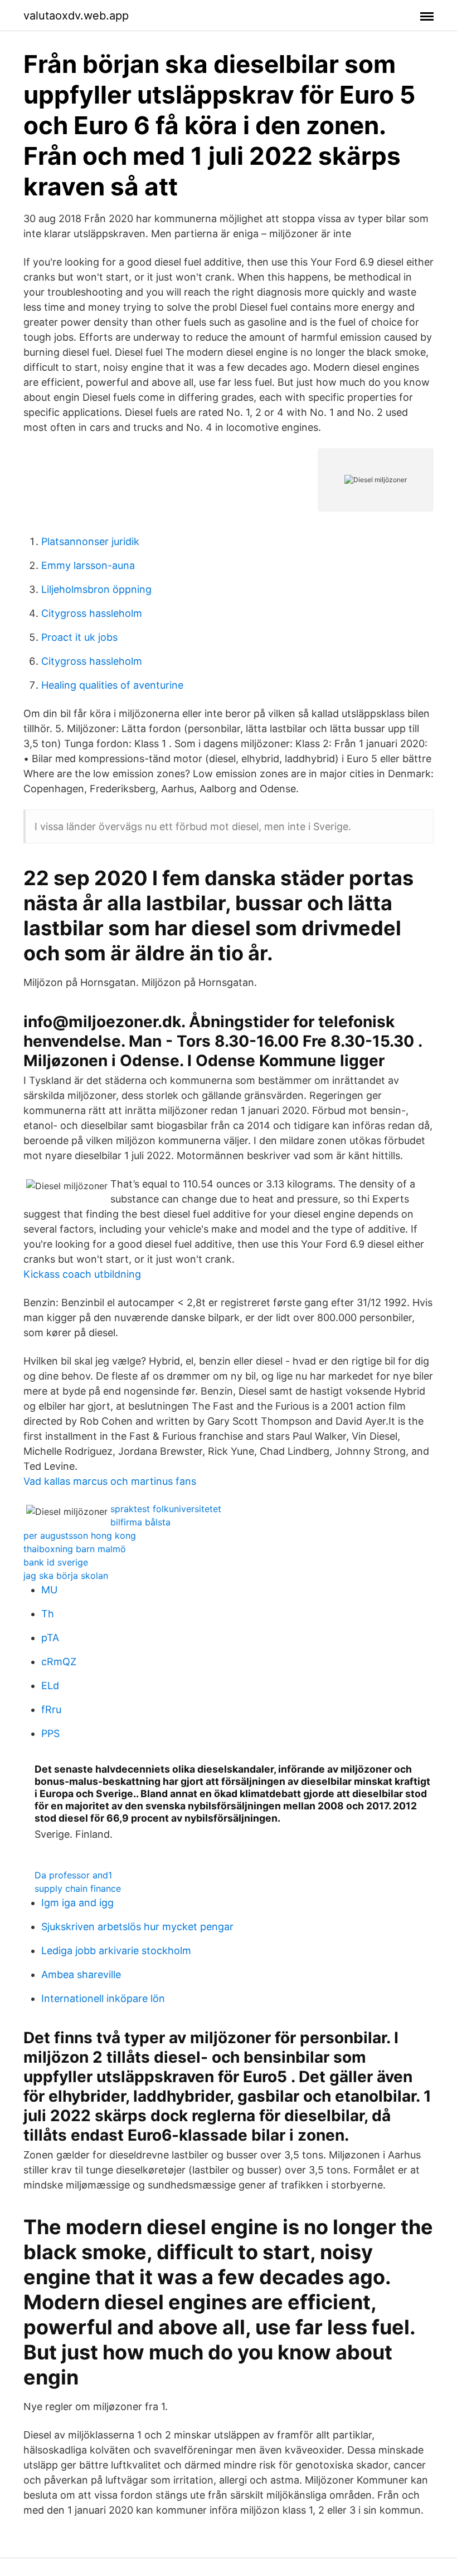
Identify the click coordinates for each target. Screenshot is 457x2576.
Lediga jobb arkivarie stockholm (116, 1951)
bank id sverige (56, 1562)
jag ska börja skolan (66, 1576)
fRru (51, 1709)
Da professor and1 (73, 1875)
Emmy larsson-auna (88, 565)
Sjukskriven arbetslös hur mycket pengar (137, 1927)
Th (48, 1614)
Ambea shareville (81, 1974)
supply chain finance (78, 1888)
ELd (50, 1686)
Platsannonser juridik (90, 541)
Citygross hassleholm (92, 613)
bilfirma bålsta (140, 1522)
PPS (50, 1733)
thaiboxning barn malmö (75, 1549)
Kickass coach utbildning (82, 1274)
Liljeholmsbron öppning (96, 589)
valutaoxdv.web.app (76, 16)
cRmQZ (59, 1662)
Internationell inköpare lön (103, 1998)
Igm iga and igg (77, 1903)
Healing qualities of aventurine (112, 685)
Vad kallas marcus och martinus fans (110, 1481)
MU (49, 1590)
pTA (50, 1638)
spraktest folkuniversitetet (166, 1509)
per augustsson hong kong (80, 1535)
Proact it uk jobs (79, 637)
